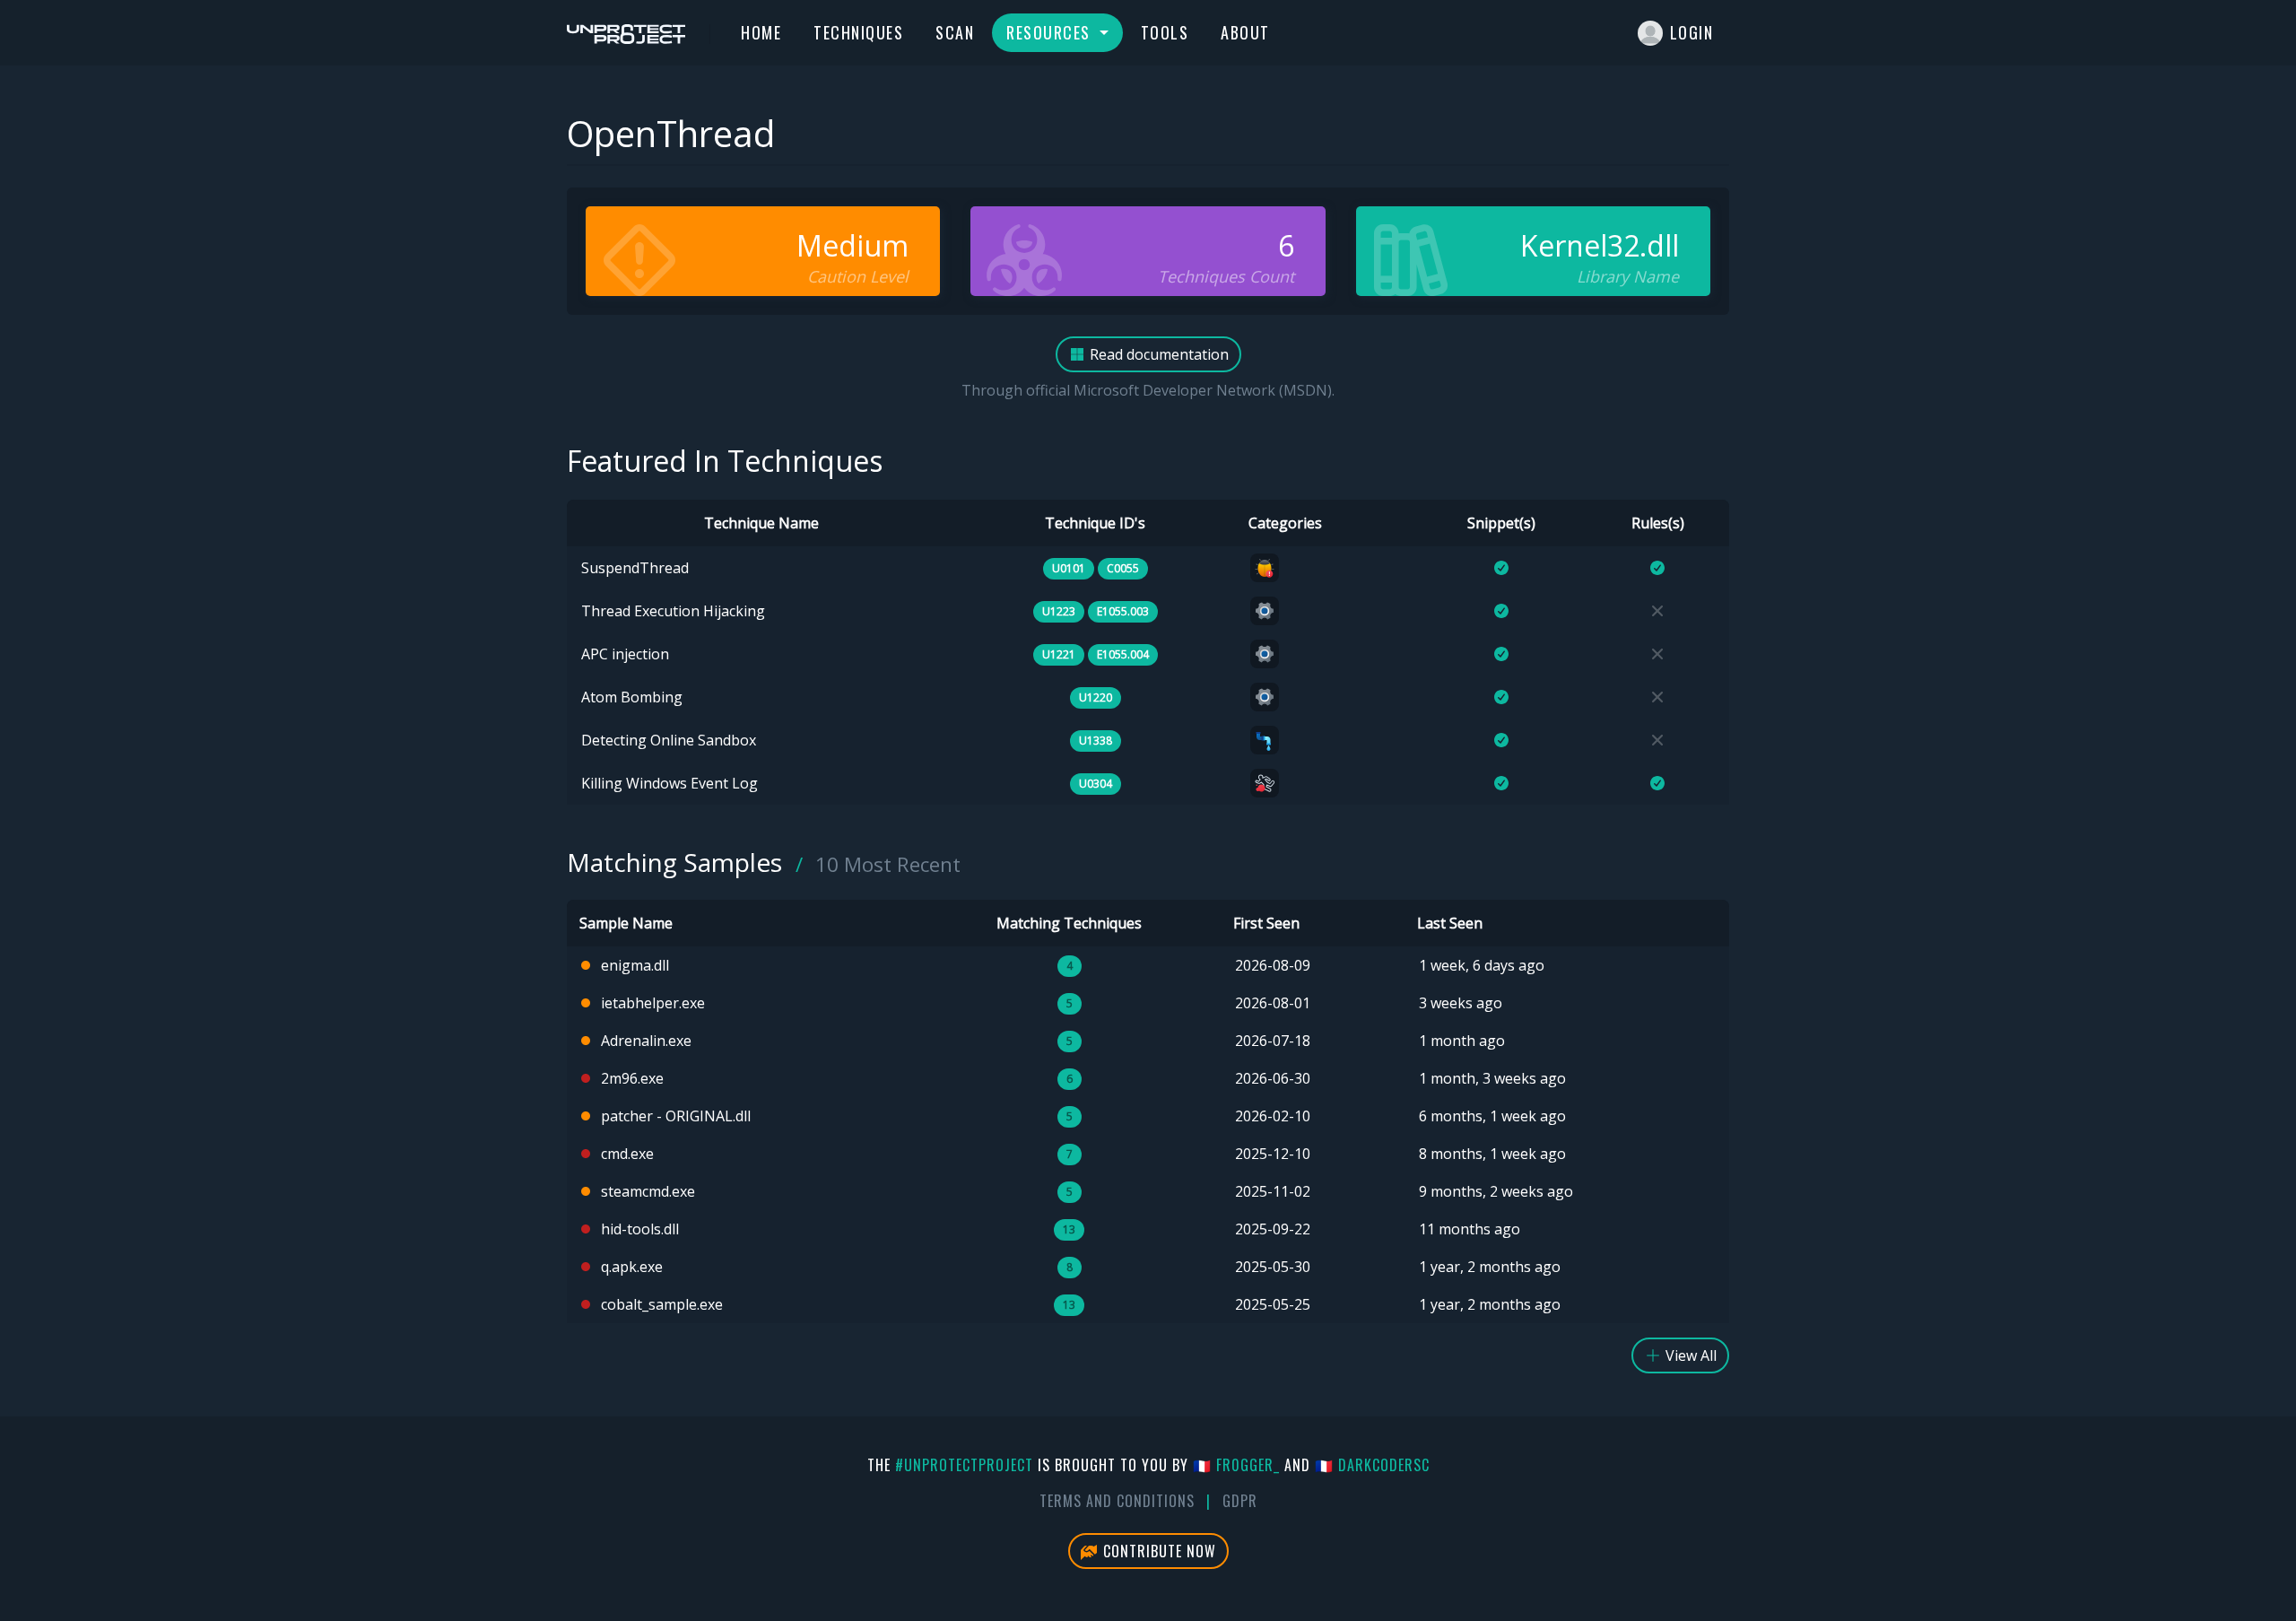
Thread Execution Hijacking (673, 611)
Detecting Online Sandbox (669, 740)
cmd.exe (627, 1154)
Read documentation (1157, 354)
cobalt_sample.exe (662, 1304)
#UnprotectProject (964, 1465)
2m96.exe (632, 1078)
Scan (955, 32)
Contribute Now (1157, 1551)
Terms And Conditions (1117, 1501)
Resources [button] (1051, 32)
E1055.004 (1123, 654)
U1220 (1096, 697)
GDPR (1240, 1501)
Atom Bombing (632, 697)
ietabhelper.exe (653, 1003)
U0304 (1096, 784)
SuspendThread (635, 568)
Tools (1165, 32)
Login (1692, 32)
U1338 (1096, 741)
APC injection (625, 654)
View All (1689, 1355)
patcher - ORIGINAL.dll (676, 1116)
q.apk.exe (632, 1267)
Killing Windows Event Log (670, 783)
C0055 (1123, 568)
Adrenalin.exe (646, 1041)
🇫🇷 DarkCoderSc (1372, 1465)
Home (761, 32)
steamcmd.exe (648, 1191)
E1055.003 (1123, 611)
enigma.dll (635, 965)
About (1245, 32)
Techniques (858, 32)
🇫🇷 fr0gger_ (1236, 1465)
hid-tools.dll (640, 1229)
